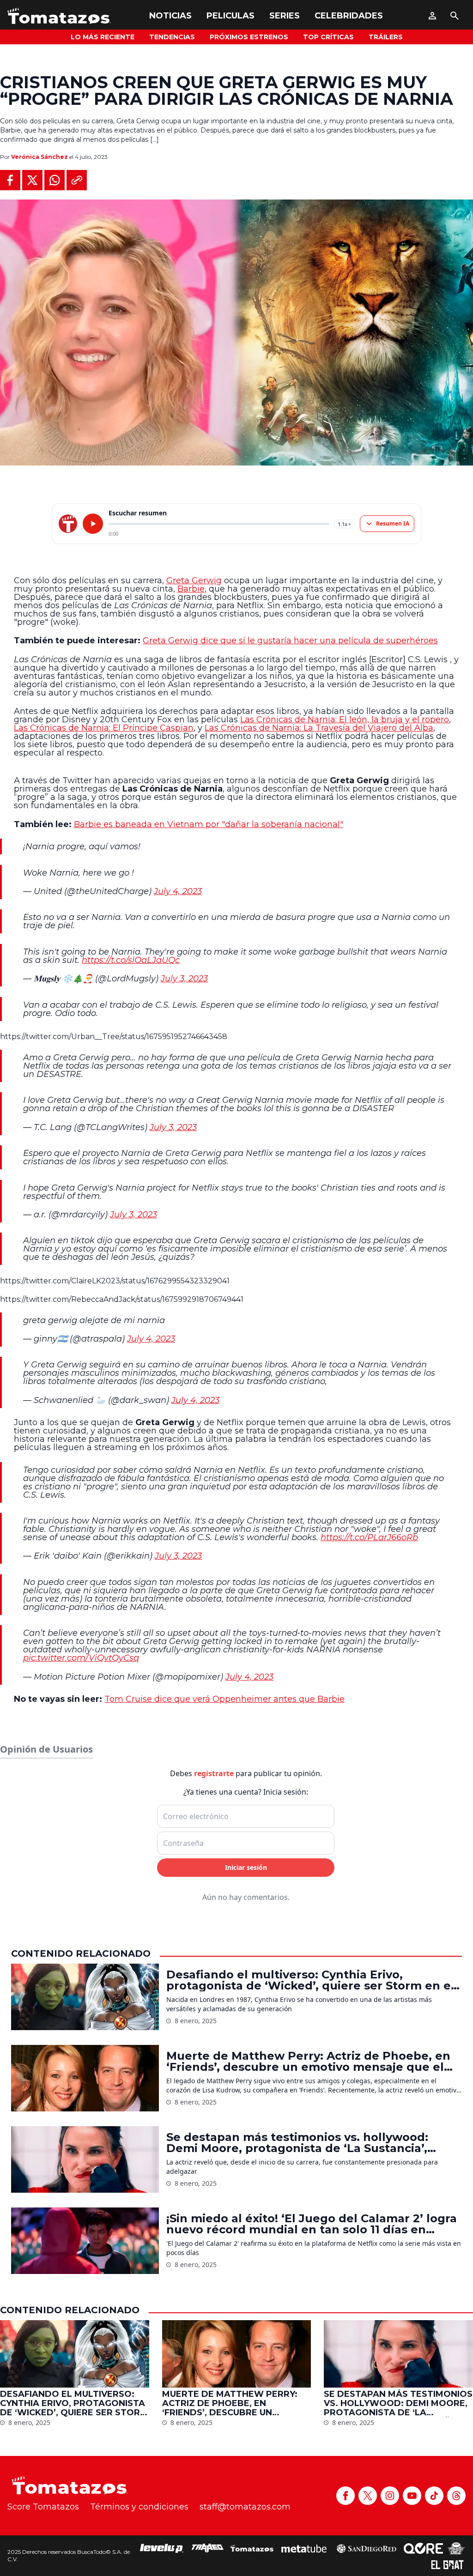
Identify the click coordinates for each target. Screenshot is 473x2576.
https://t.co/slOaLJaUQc (131, 960)
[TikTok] (434, 2496)
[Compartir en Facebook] (10, 180)
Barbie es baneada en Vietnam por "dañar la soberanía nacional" (209, 824)
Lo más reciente (103, 37)
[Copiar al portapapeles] (77, 180)
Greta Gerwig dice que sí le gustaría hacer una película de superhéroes (290, 641)
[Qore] (423, 2548)
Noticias (170, 16)
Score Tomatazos (43, 2507)
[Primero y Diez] (456, 2548)
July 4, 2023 (178, 891)
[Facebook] (346, 2496)
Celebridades (349, 16)
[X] (368, 2496)
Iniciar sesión (246, 1867)
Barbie (191, 589)
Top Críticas (328, 37)
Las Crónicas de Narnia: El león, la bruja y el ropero (345, 720)
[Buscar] (455, 16)
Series (285, 16)
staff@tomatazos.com (245, 2507)
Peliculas (230, 16)
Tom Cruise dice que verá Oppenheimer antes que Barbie (224, 1699)
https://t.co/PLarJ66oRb (369, 1537)
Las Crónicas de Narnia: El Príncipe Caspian (104, 728)
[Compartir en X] (32, 180)
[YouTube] (412, 2496)
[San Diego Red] (366, 2548)
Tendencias (172, 37)
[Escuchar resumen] (93, 524)
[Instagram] (390, 2496)
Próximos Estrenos (249, 37)
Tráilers (386, 37)
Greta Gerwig (194, 581)
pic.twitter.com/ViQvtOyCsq (81, 1658)
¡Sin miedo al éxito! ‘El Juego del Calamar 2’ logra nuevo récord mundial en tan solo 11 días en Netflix (312, 2224)
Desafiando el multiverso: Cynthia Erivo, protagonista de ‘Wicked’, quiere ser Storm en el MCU (310, 1980)
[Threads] (456, 2496)
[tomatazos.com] (68, 524)
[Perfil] (432, 16)
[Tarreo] (207, 2548)
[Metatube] (304, 2548)
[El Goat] (447, 2565)
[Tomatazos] (59, 16)
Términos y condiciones (139, 2507)
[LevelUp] (162, 2548)
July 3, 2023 (184, 979)
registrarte (214, 1773)
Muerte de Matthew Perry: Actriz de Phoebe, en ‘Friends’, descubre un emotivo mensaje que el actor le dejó (308, 2062)
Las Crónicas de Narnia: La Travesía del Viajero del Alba (319, 728)
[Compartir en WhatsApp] (55, 180)
